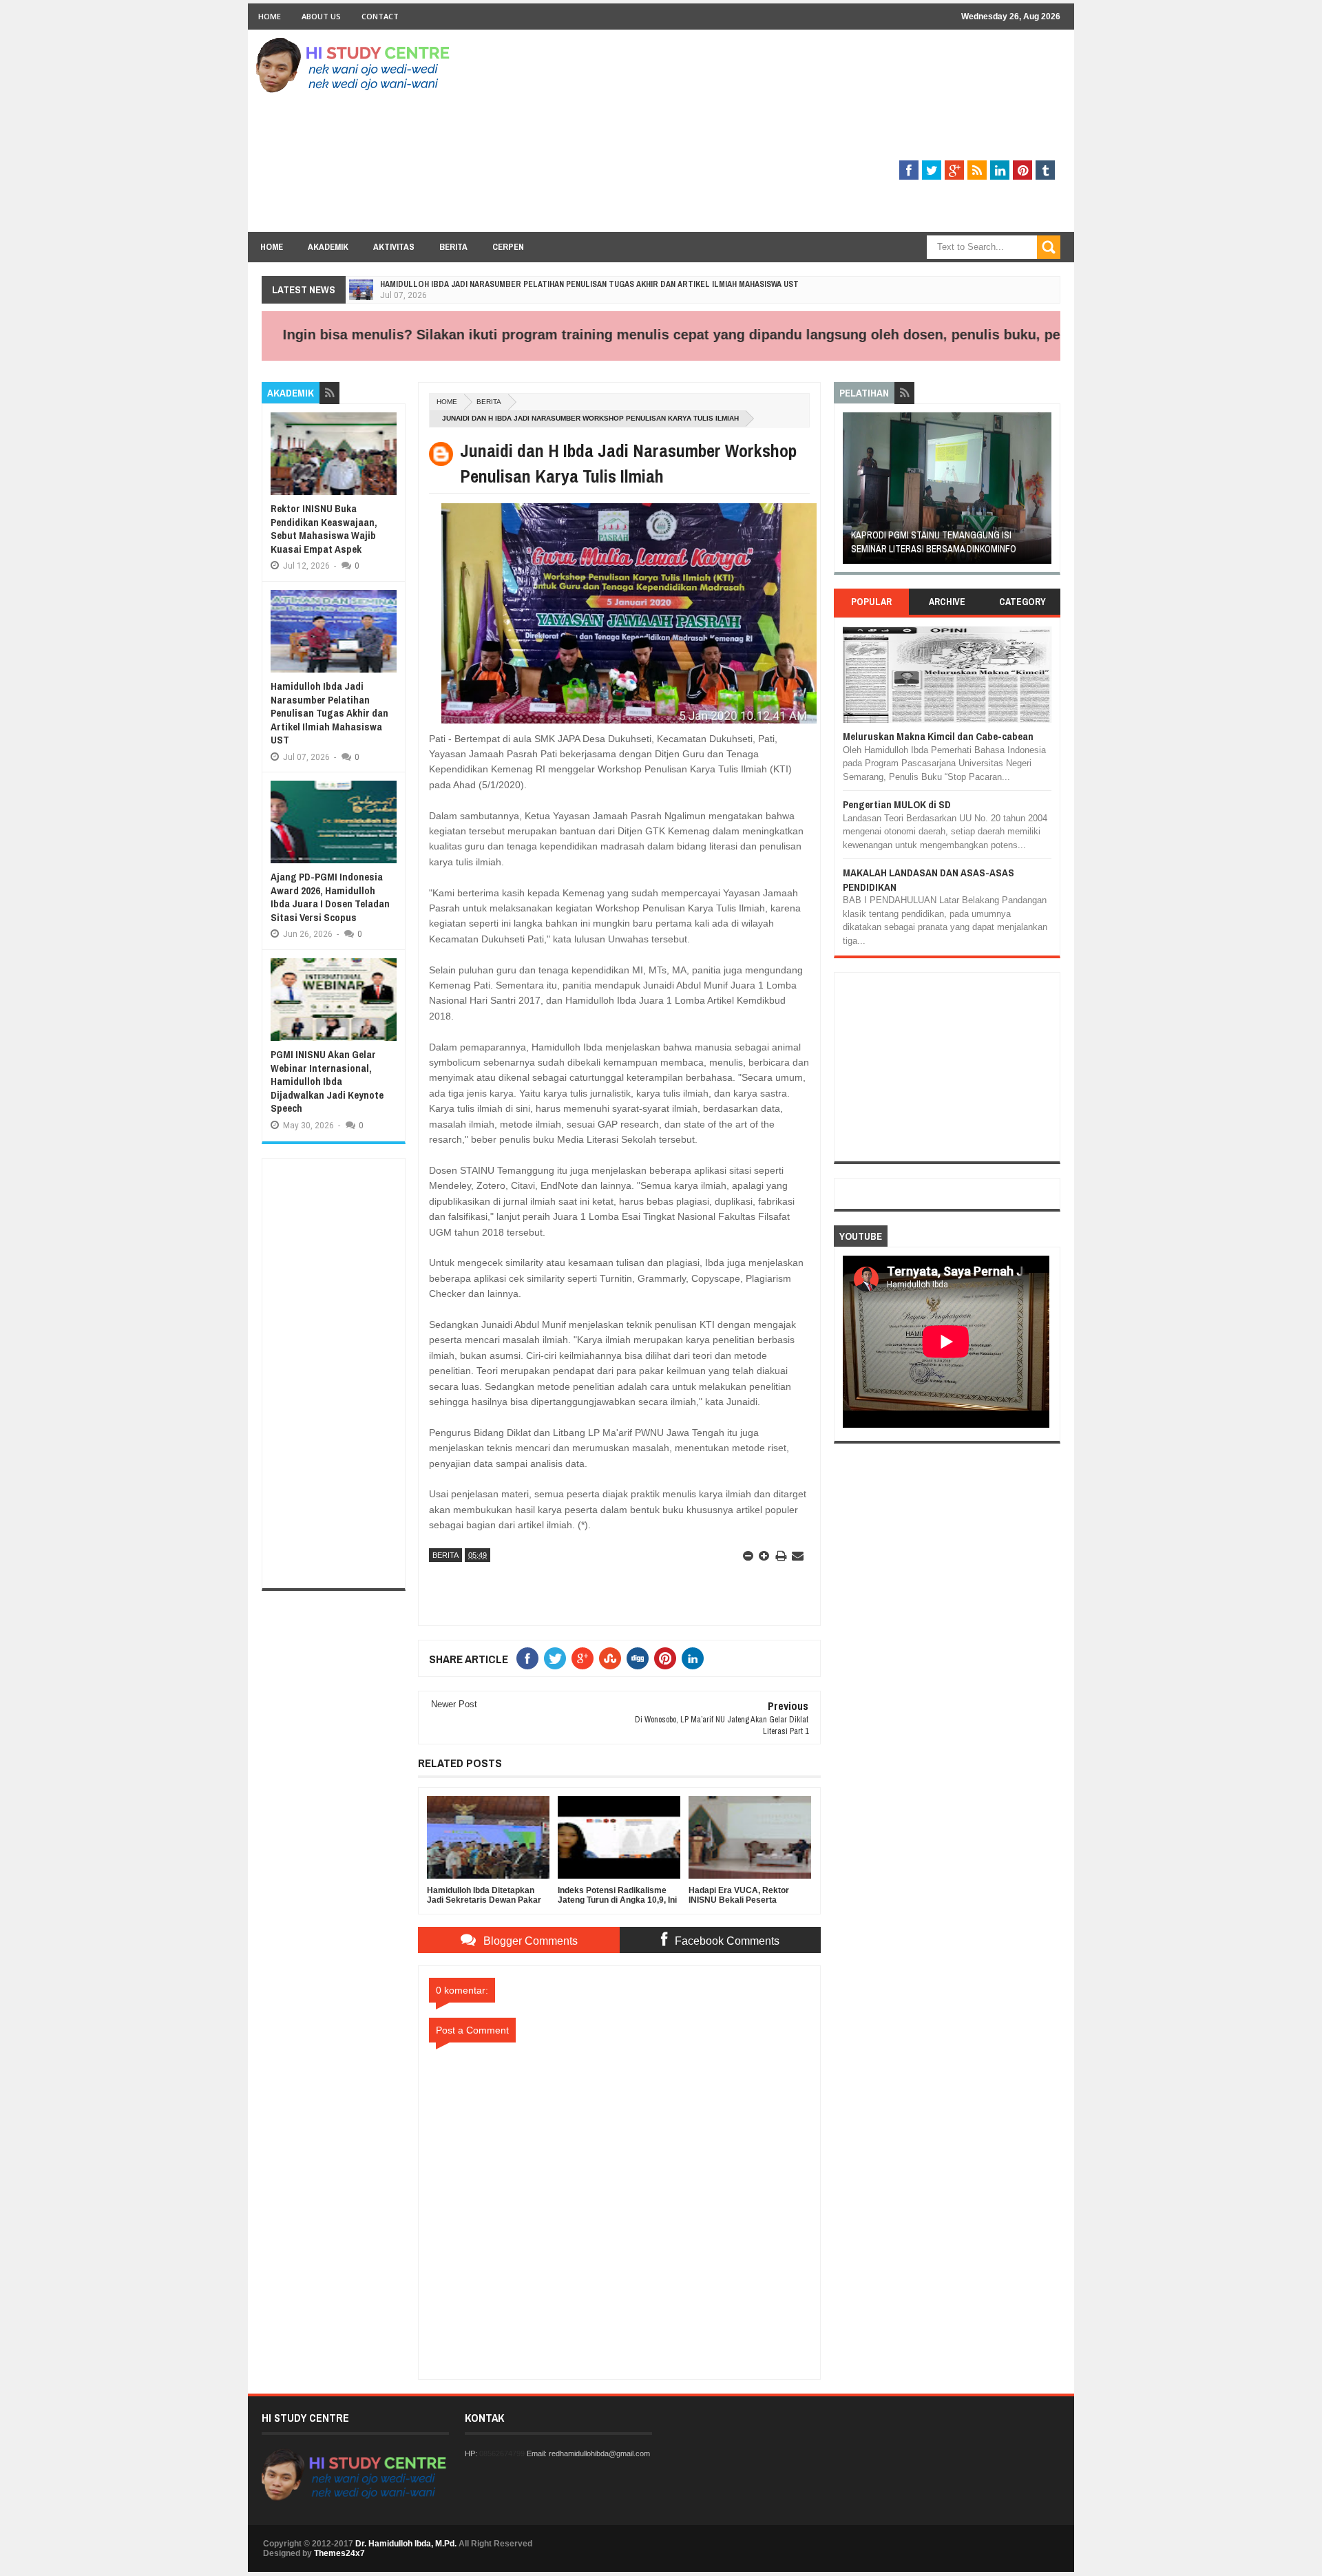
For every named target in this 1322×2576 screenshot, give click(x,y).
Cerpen (508, 247)
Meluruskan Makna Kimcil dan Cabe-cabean (938, 736)
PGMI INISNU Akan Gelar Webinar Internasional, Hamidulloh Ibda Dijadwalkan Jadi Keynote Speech (327, 1081)
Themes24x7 (339, 2553)
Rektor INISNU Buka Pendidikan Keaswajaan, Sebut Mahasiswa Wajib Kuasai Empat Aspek (324, 529)
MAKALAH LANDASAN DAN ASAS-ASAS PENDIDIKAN (928, 879)
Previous (851, 493)
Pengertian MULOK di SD (897, 804)
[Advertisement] (810, 136)
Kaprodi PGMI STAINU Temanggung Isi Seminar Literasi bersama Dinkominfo (934, 542)
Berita (453, 247)
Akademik (328, 247)
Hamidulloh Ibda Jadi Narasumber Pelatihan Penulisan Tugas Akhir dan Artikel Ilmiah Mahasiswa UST (589, 284)
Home (270, 16)
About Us (321, 16)
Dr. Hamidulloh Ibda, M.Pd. (406, 2544)
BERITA (489, 402)
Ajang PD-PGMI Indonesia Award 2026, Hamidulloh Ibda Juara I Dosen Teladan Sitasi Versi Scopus (330, 897)
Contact (380, 16)
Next (1043, 493)
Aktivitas (394, 247)
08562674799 (502, 2453)
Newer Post (454, 1704)
